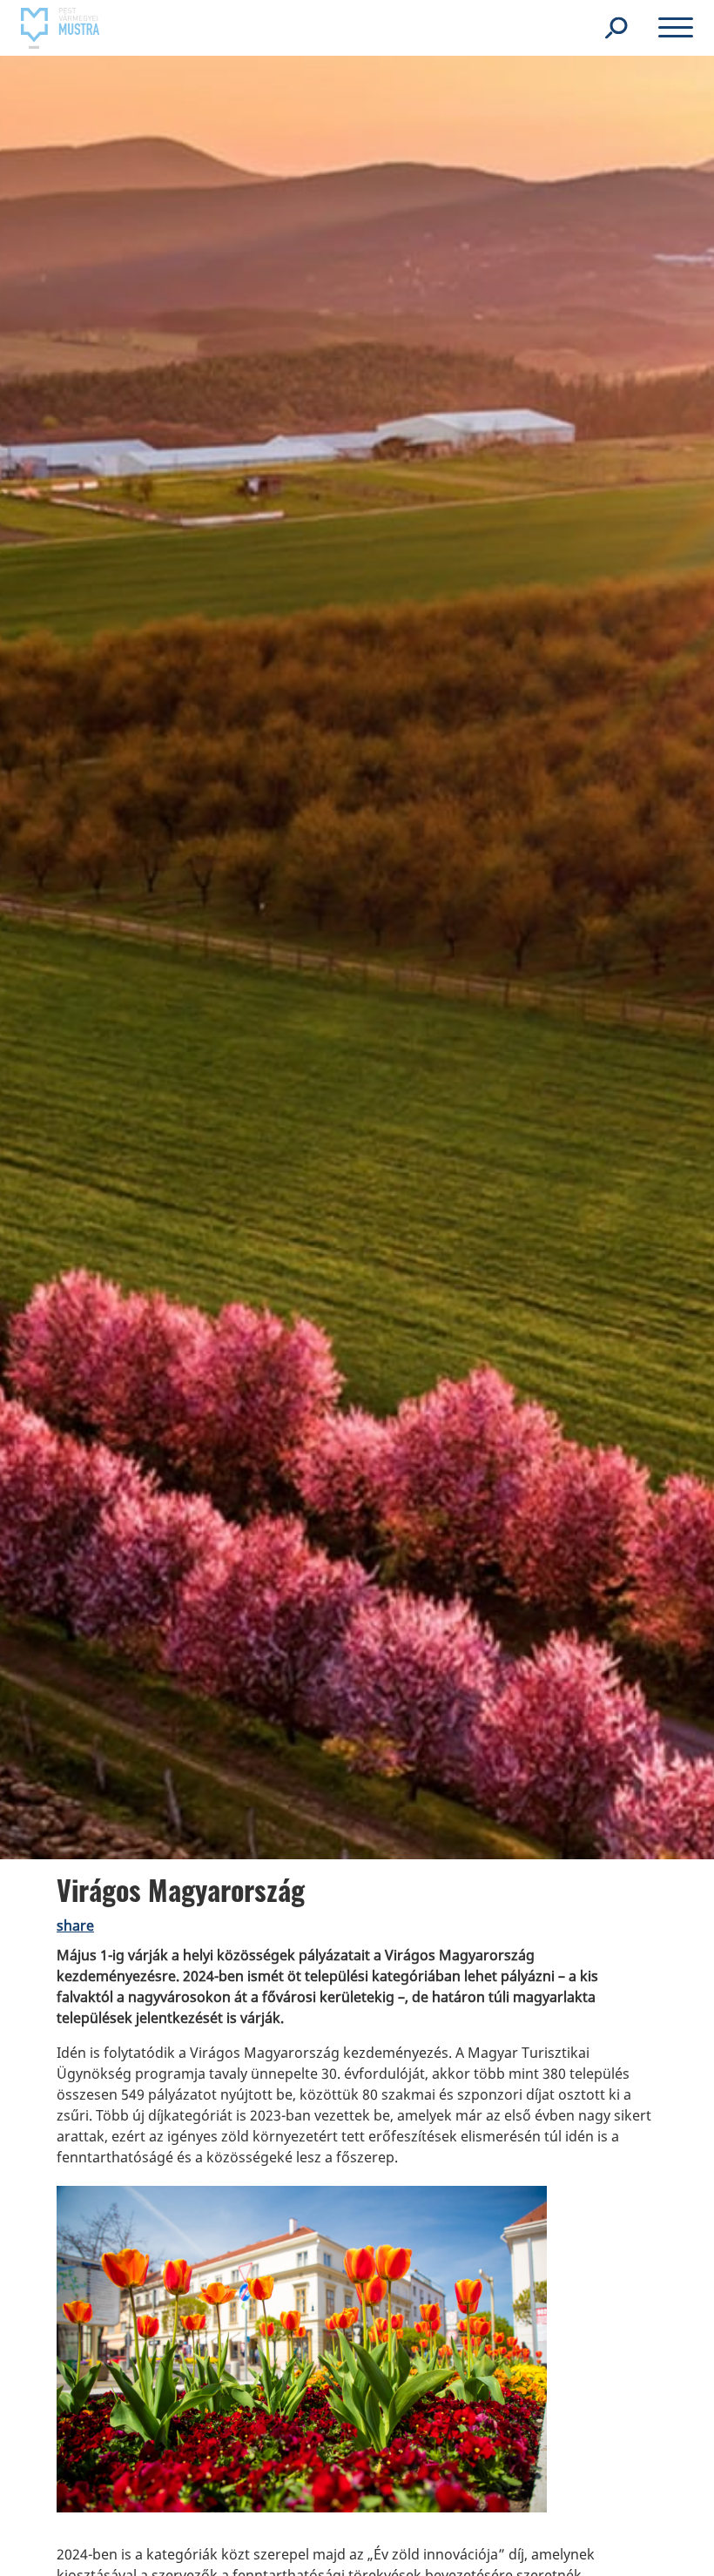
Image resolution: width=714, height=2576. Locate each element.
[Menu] (676, 30)
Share (75, 1925)
